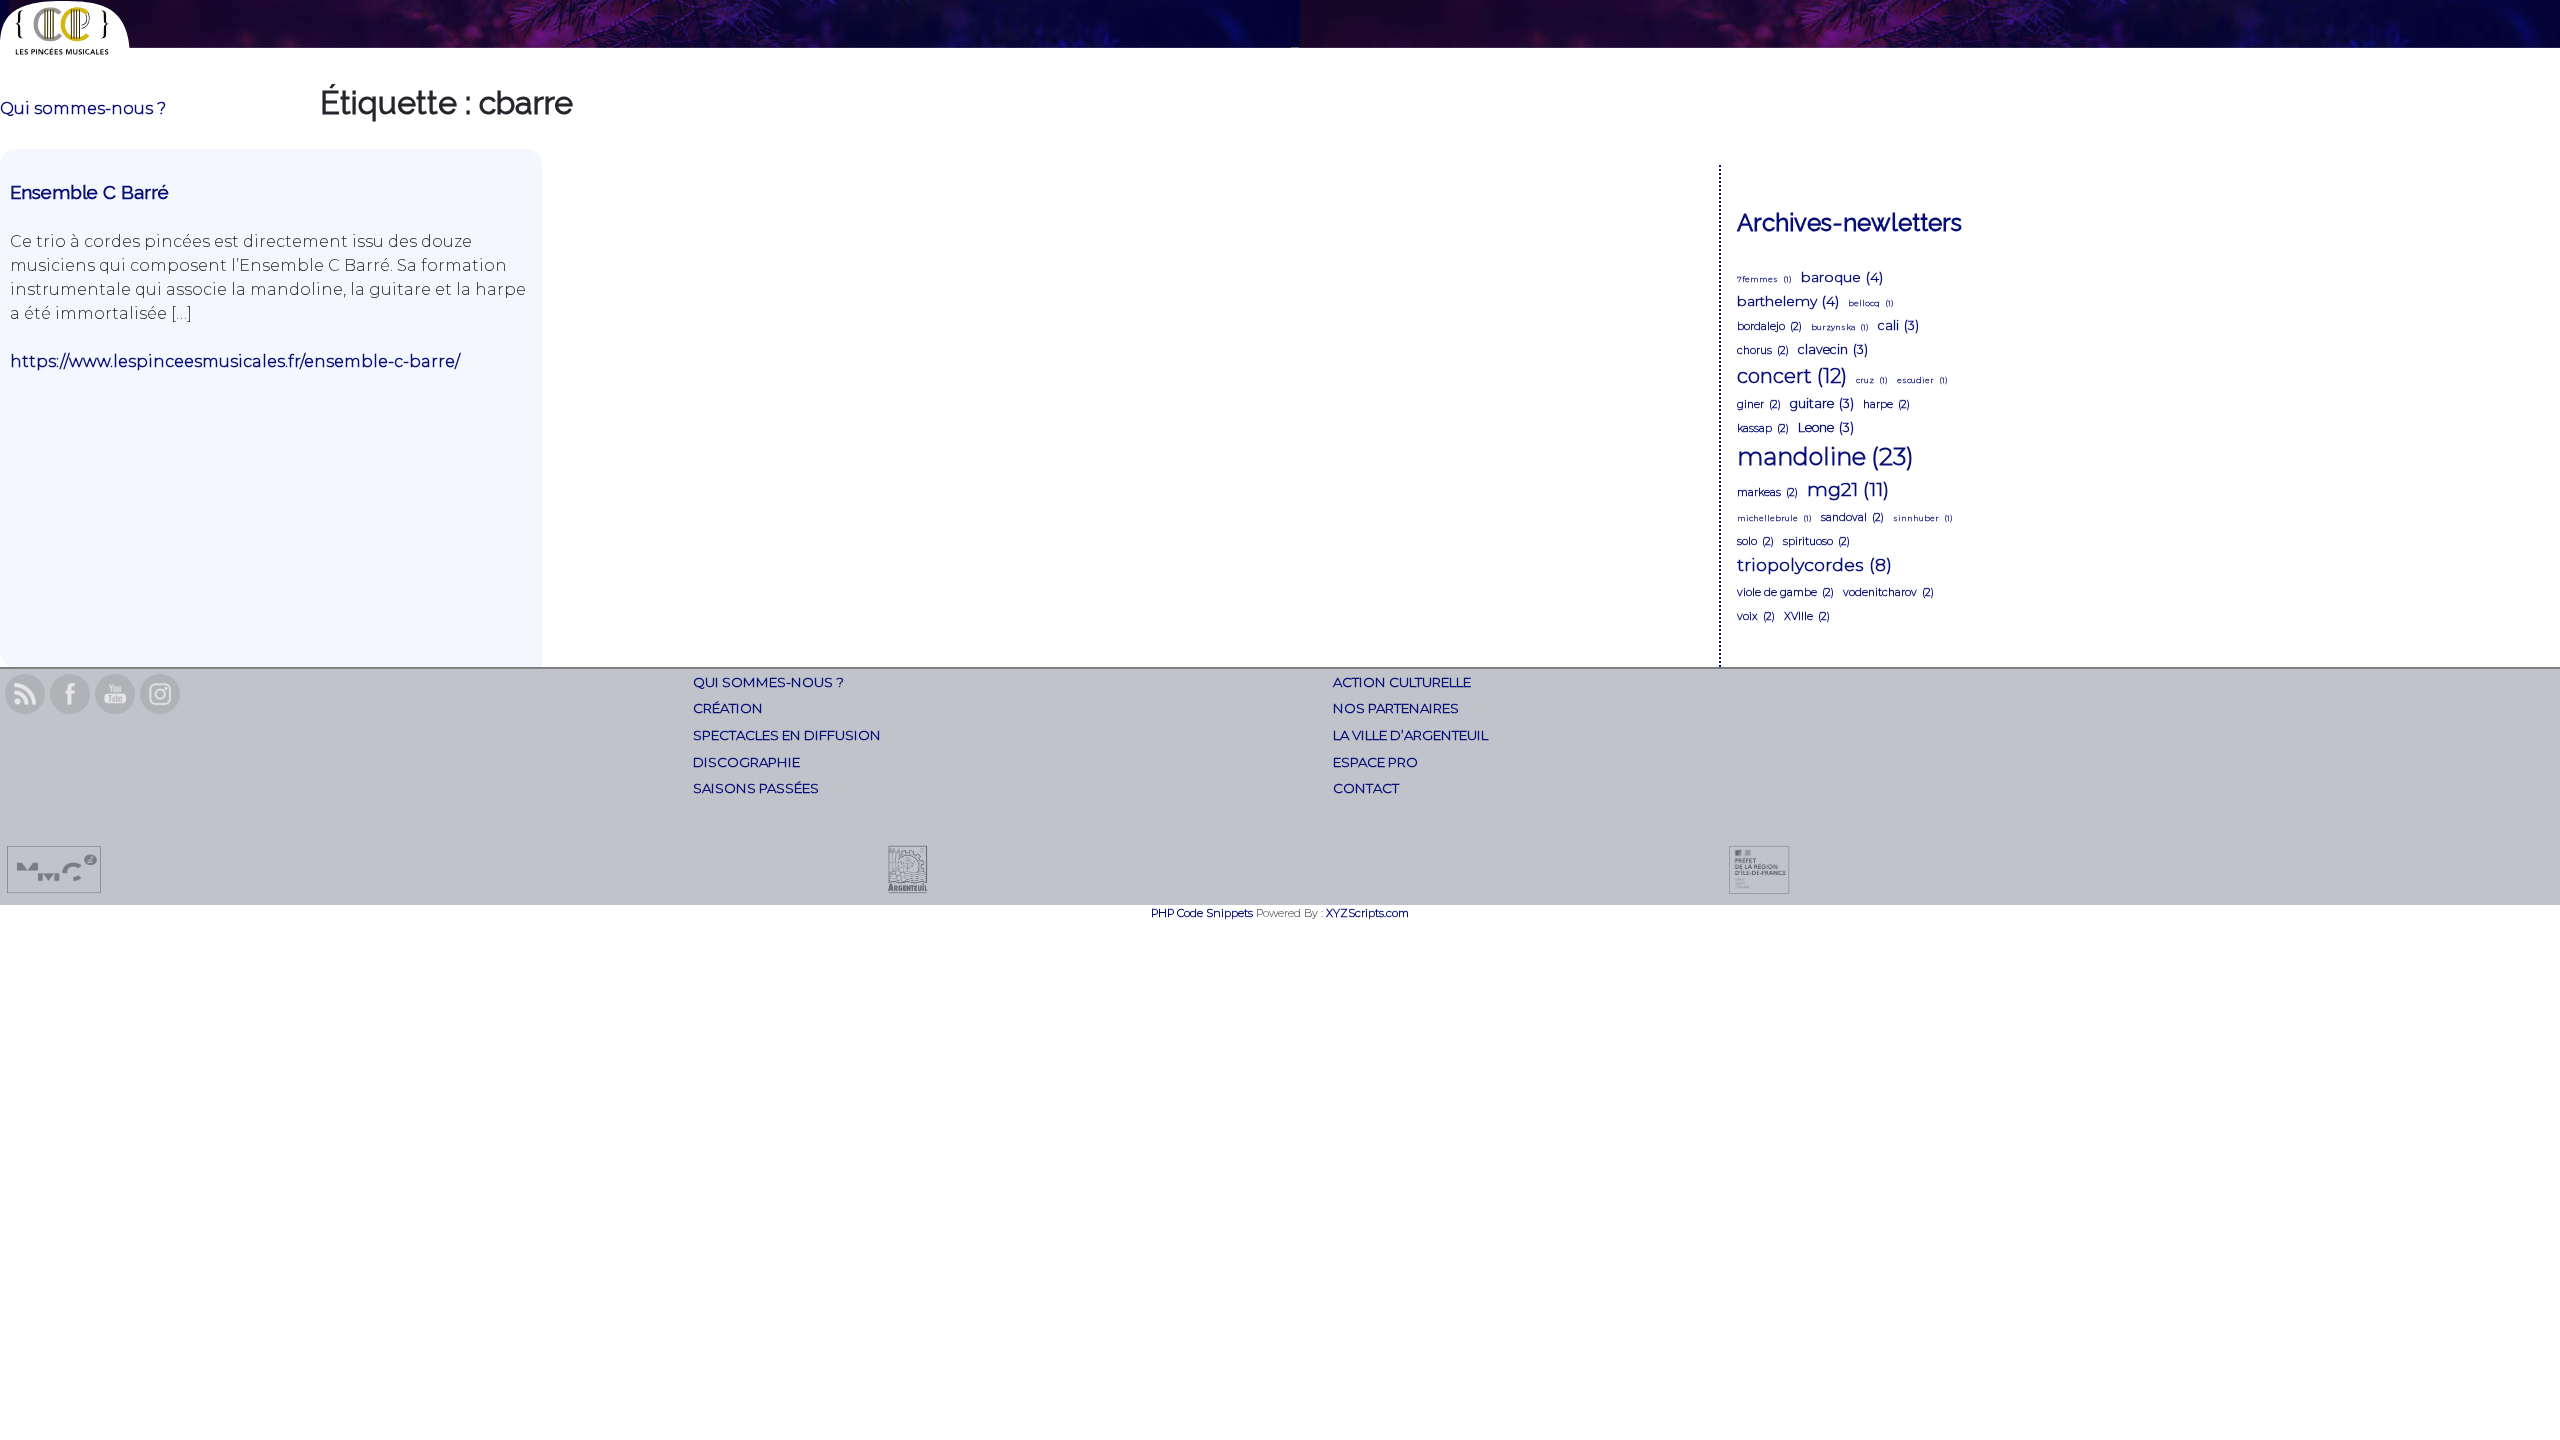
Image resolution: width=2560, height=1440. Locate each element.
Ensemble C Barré (89, 192)
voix (1756, 616)
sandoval (1852, 517)
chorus (1763, 350)
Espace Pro (1375, 762)
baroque (1842, 277)
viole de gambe (1785, 592)
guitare (1822, 403)
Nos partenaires (1396, 708)
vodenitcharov (1888, 592)
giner (1759, 404)
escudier (1922, 380)
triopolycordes (1814, 564)
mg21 (1848, 489)
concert (1792, 376)
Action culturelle (1402, 682)
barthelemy (1788, 301)
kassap (1763, 428)
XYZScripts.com (1367, 913)
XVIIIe (1807, 616)
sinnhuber (1923, 518)
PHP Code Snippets (1202, 913)
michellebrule (1774, 518)
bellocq (1871, 303)
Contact (1366, 788)
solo (1755, 541)
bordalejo (1769, 326)
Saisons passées (756, 788)
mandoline (1825, 456)
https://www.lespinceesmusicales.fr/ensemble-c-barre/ (235, 361)
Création (728, 708)
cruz (1872, 380)
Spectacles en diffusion (787, 735)
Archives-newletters (1849, 222)
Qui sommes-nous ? (83, 108)
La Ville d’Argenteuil (1410, 735)
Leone (1826, 427)
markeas (1767, 492)
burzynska (1840, 327)
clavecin (1833, 349)
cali (1898, 325)
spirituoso (1816, 541)
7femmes (1764, 279)
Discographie (746, 762)
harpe (1886, 404)
